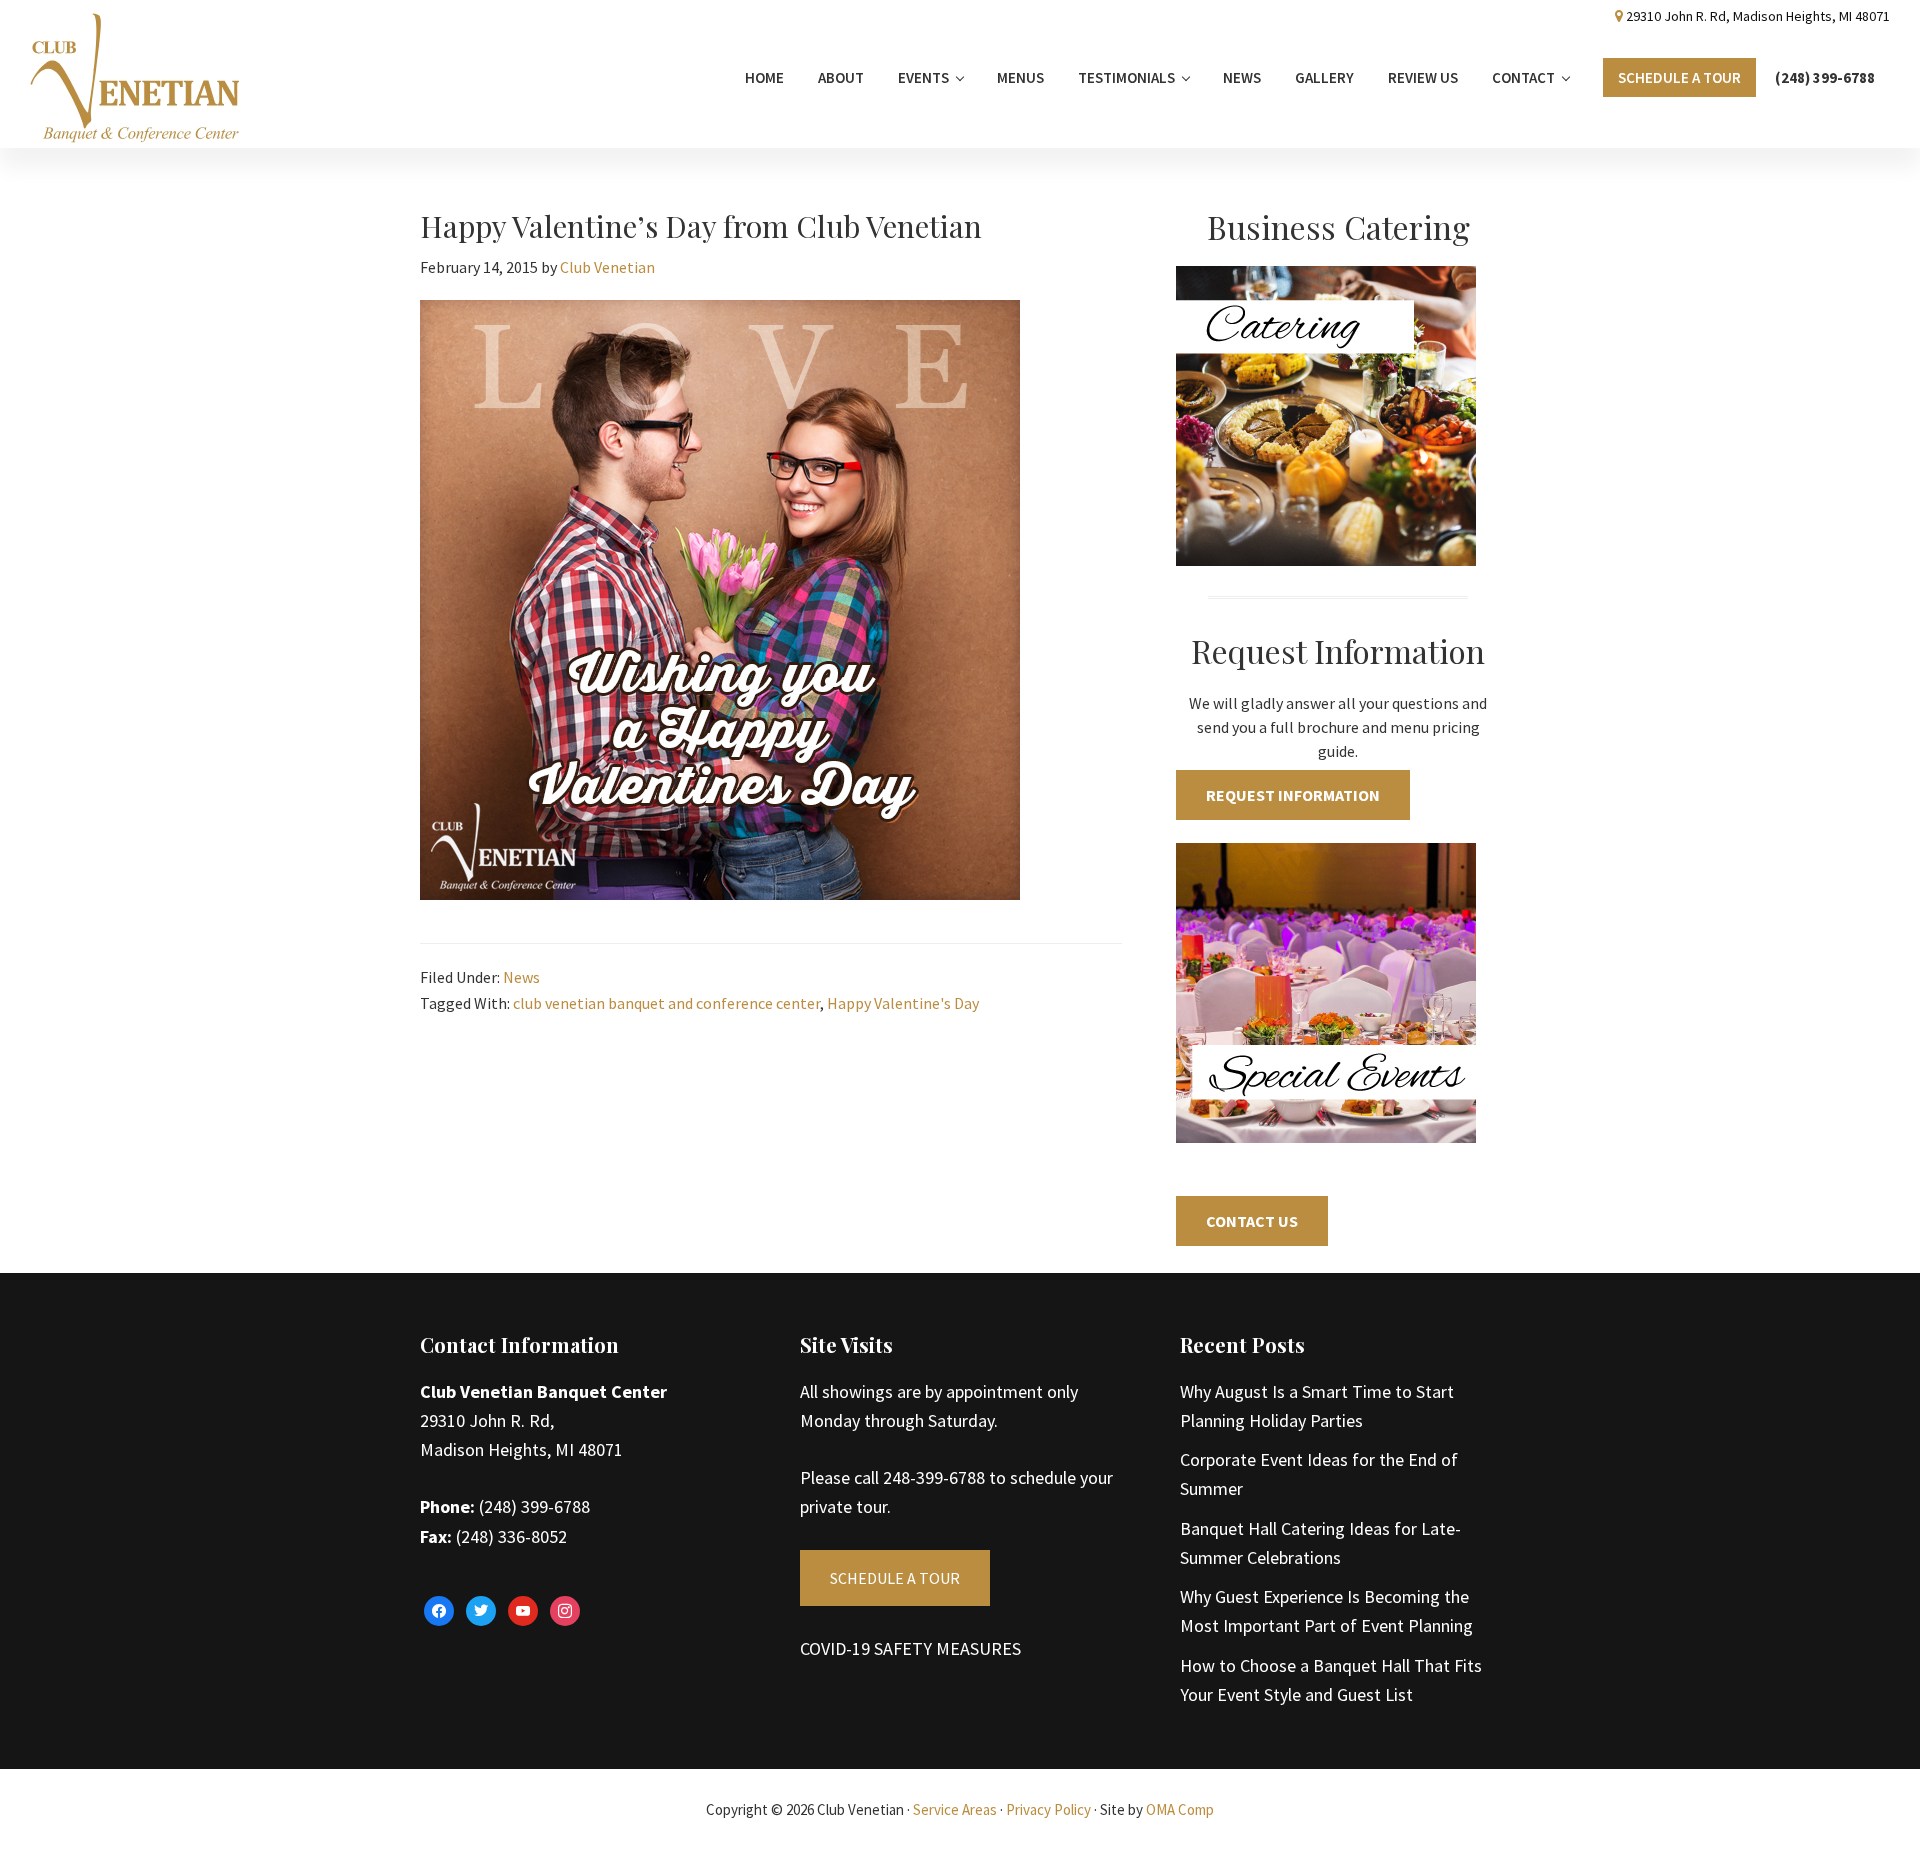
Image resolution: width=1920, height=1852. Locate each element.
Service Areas (955, 1809)
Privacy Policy (1048, 1809)
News (521, 977)
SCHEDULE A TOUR (895, 1578)
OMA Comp (1180, 1809)
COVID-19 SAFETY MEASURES (910, 1648)
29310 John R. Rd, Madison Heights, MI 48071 (1758, 16)
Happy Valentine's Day (903, 1003)
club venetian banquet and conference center (666, 1003)
